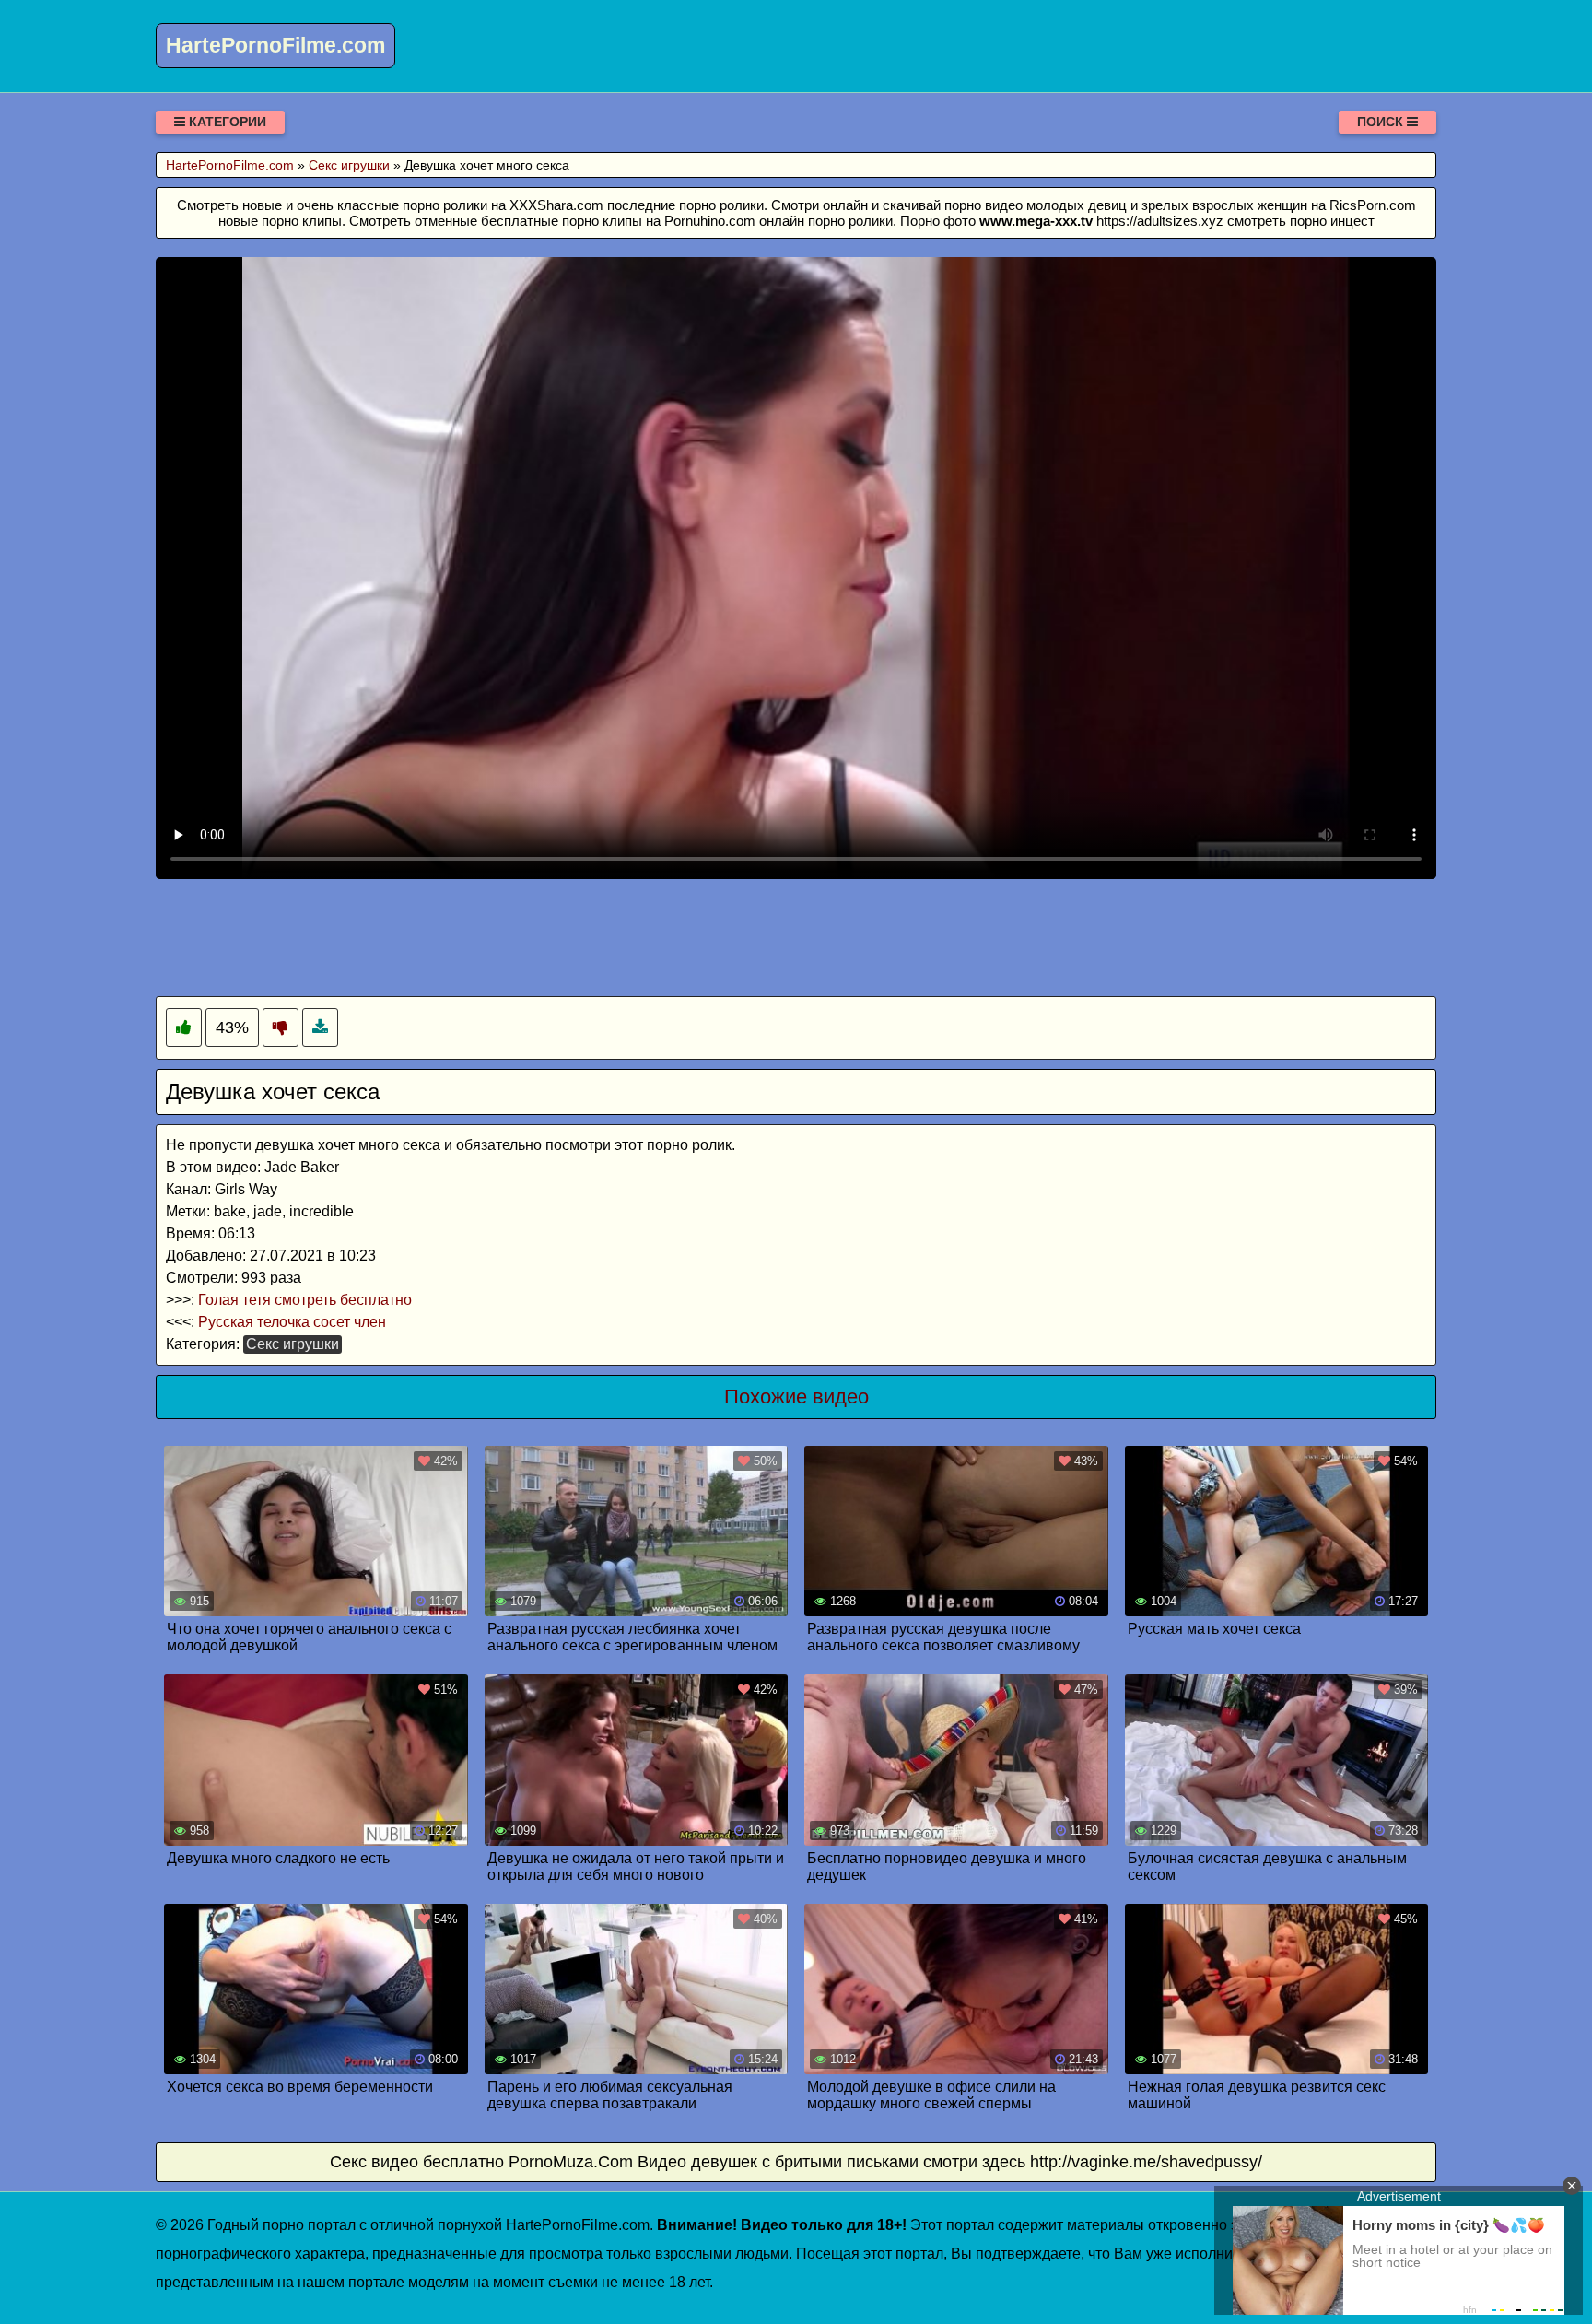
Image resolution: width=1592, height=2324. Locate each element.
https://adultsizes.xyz (1160, 221)
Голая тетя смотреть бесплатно (305, 1300)
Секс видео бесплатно (417, 2162)
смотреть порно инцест (1301, 221)
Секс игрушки (293, 1344)
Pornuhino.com (710, 221)
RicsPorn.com (1373, 205)
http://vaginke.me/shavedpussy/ (1146, 2162)
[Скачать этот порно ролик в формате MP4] (320, 1028)
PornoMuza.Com (571, 2162)
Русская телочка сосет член (292, 1322)
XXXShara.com (556, 205)
